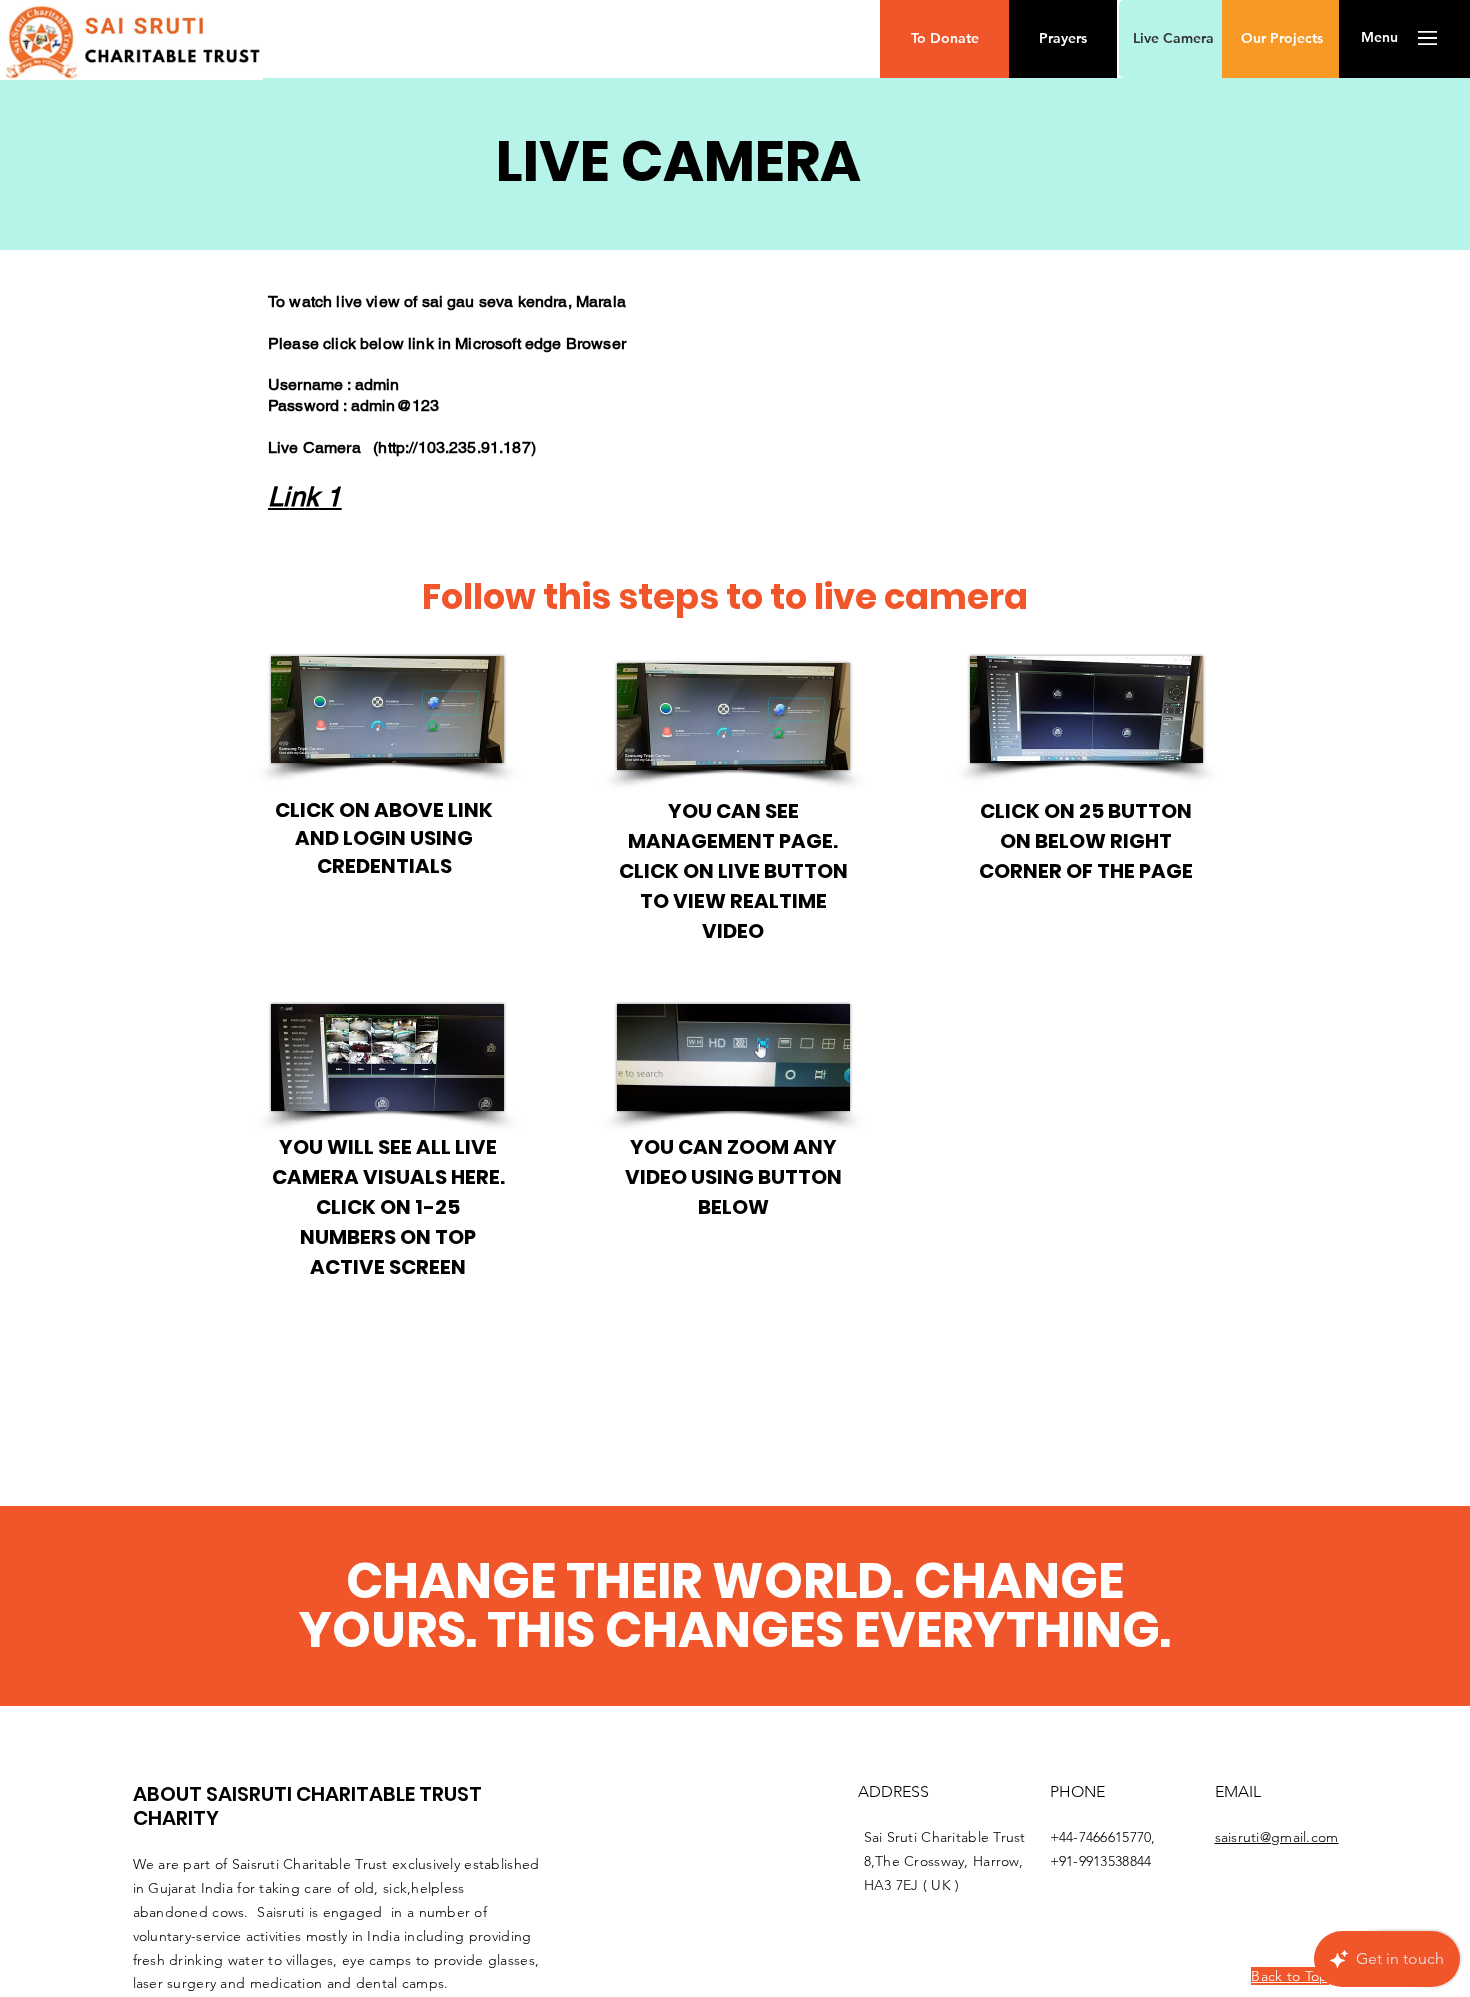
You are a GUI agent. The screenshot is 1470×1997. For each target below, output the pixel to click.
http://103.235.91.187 (454, 447)
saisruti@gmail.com (1277, 1837)
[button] (944, 39)
